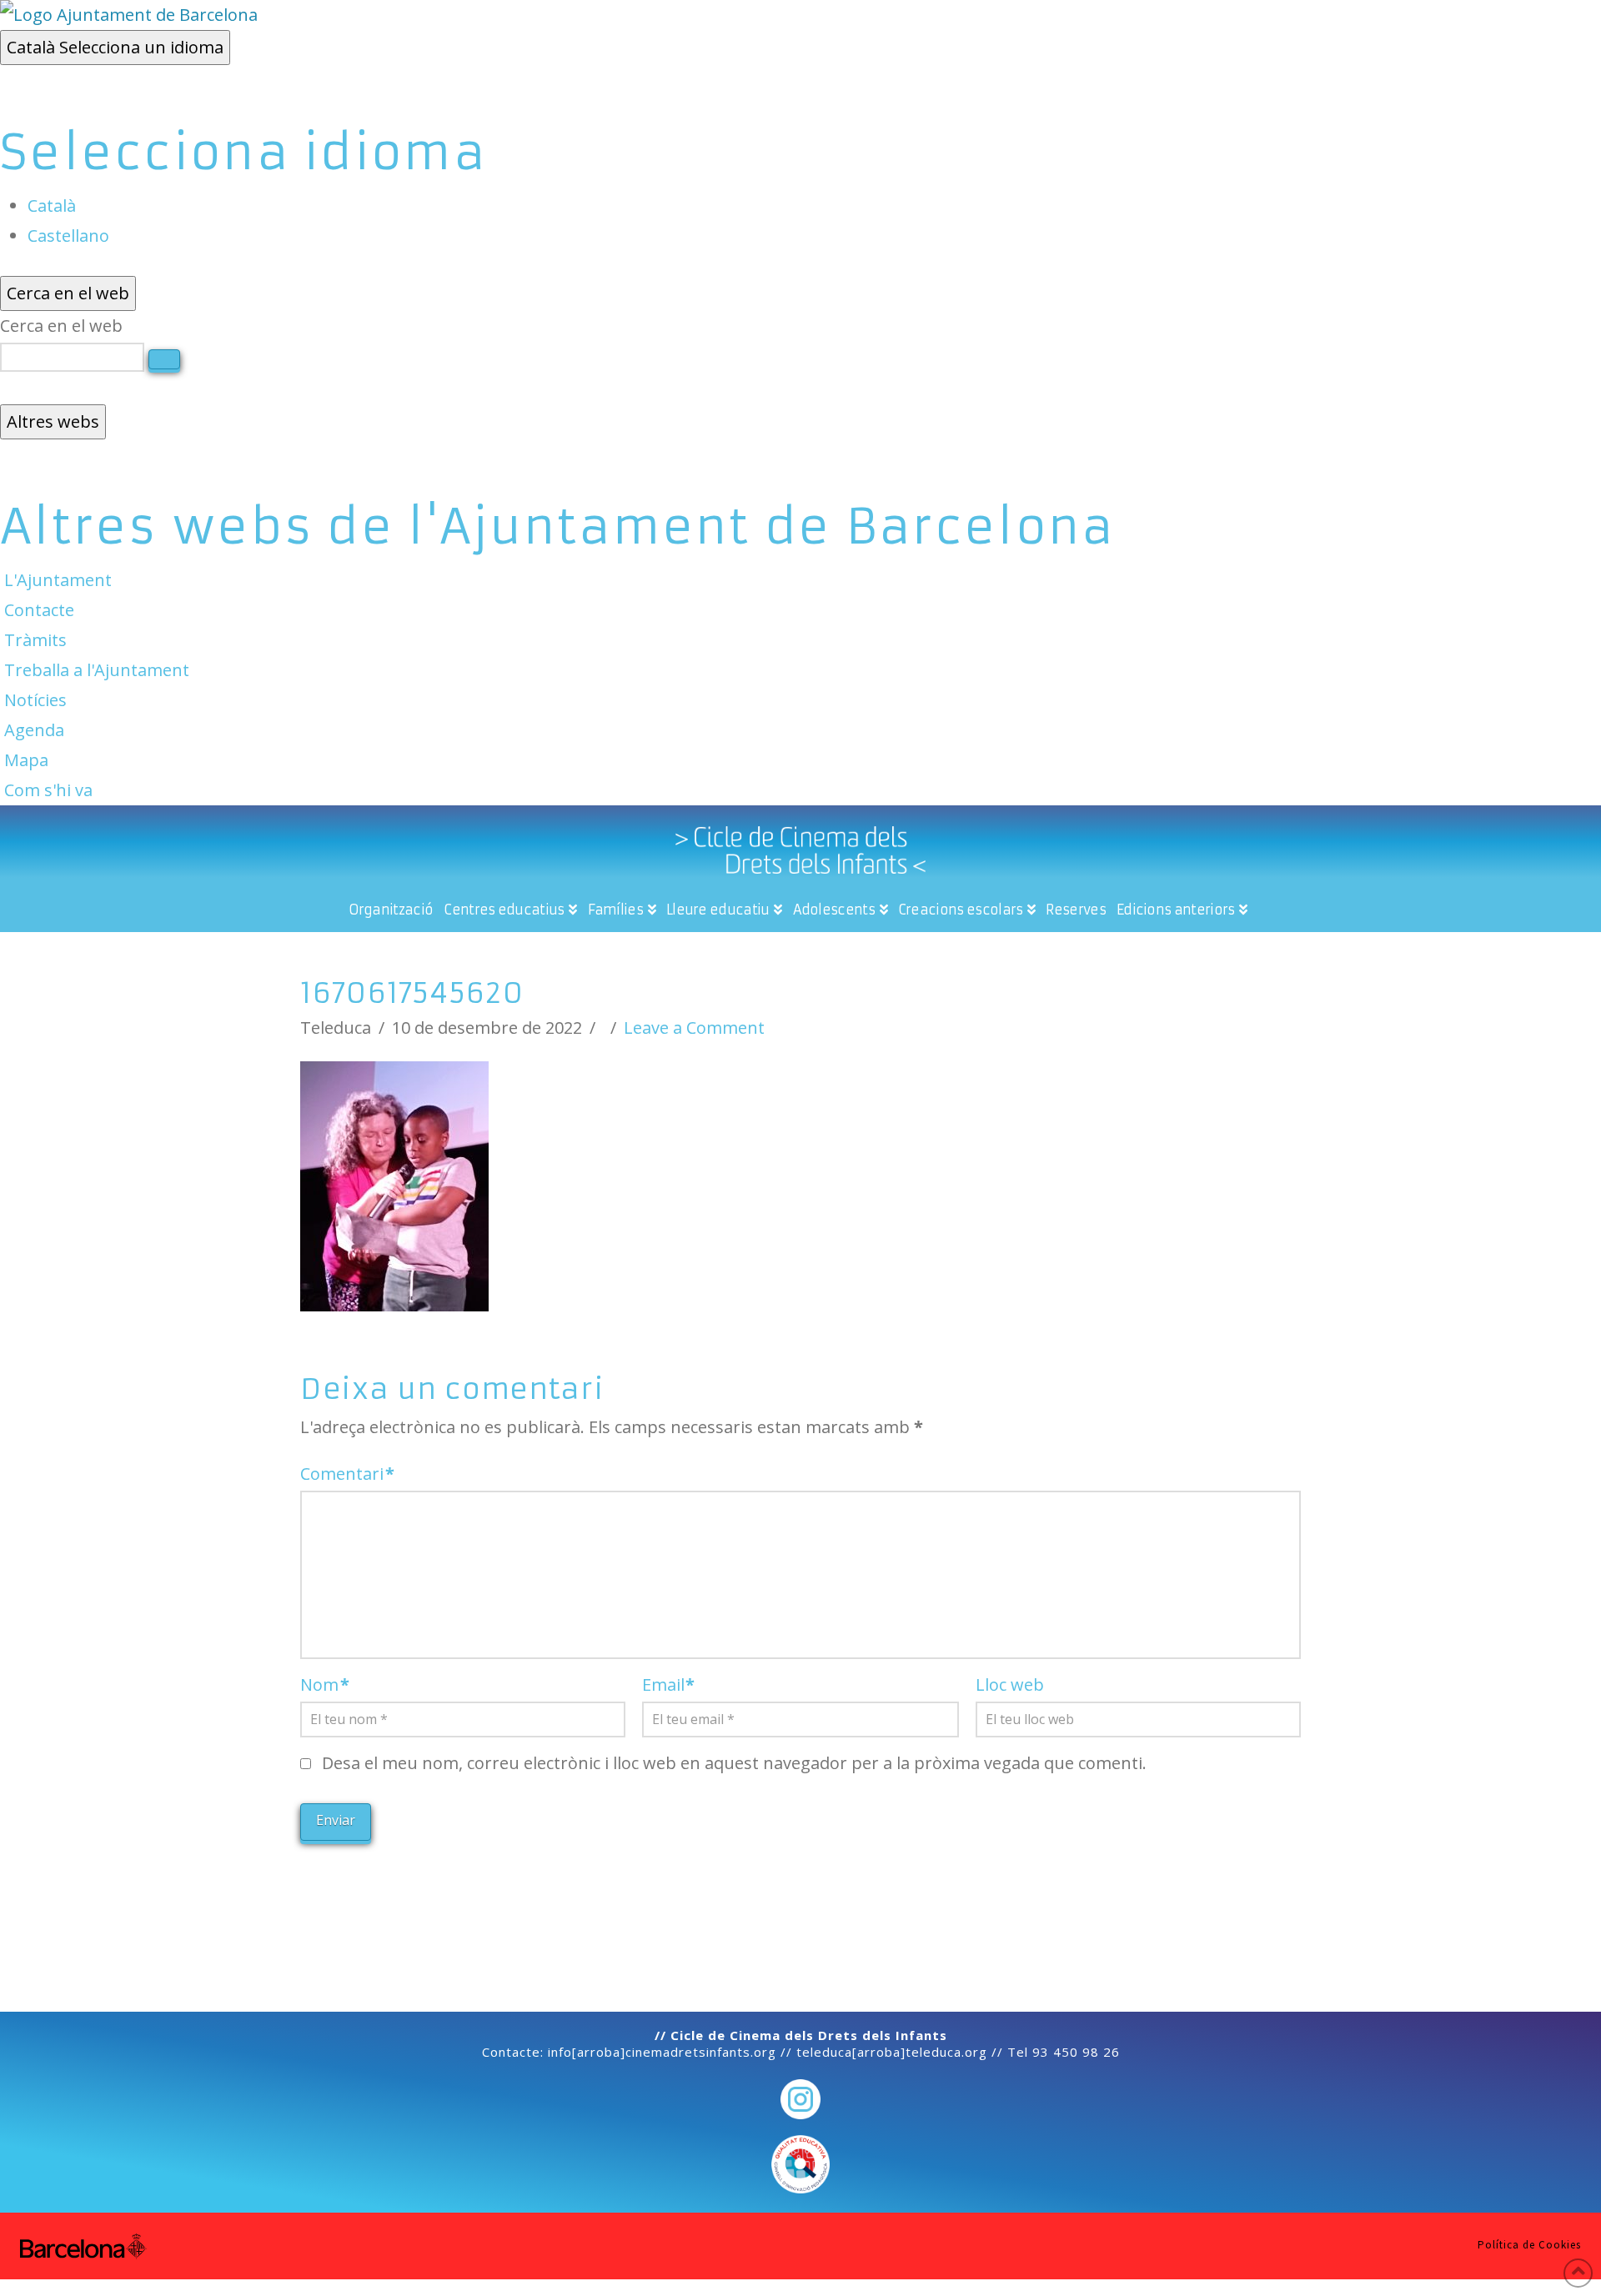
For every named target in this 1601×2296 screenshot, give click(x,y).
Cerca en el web (61, 326)
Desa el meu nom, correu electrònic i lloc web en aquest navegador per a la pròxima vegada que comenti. (734, 1763)
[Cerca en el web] (164, 359)
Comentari (347, 1474)
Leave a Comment (694, 1028)
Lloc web (1010, 1684)
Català (115, 47)
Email (669, 1684)
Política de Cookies (1529, 2245)
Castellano (68, 236)
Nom (325, 1684)
